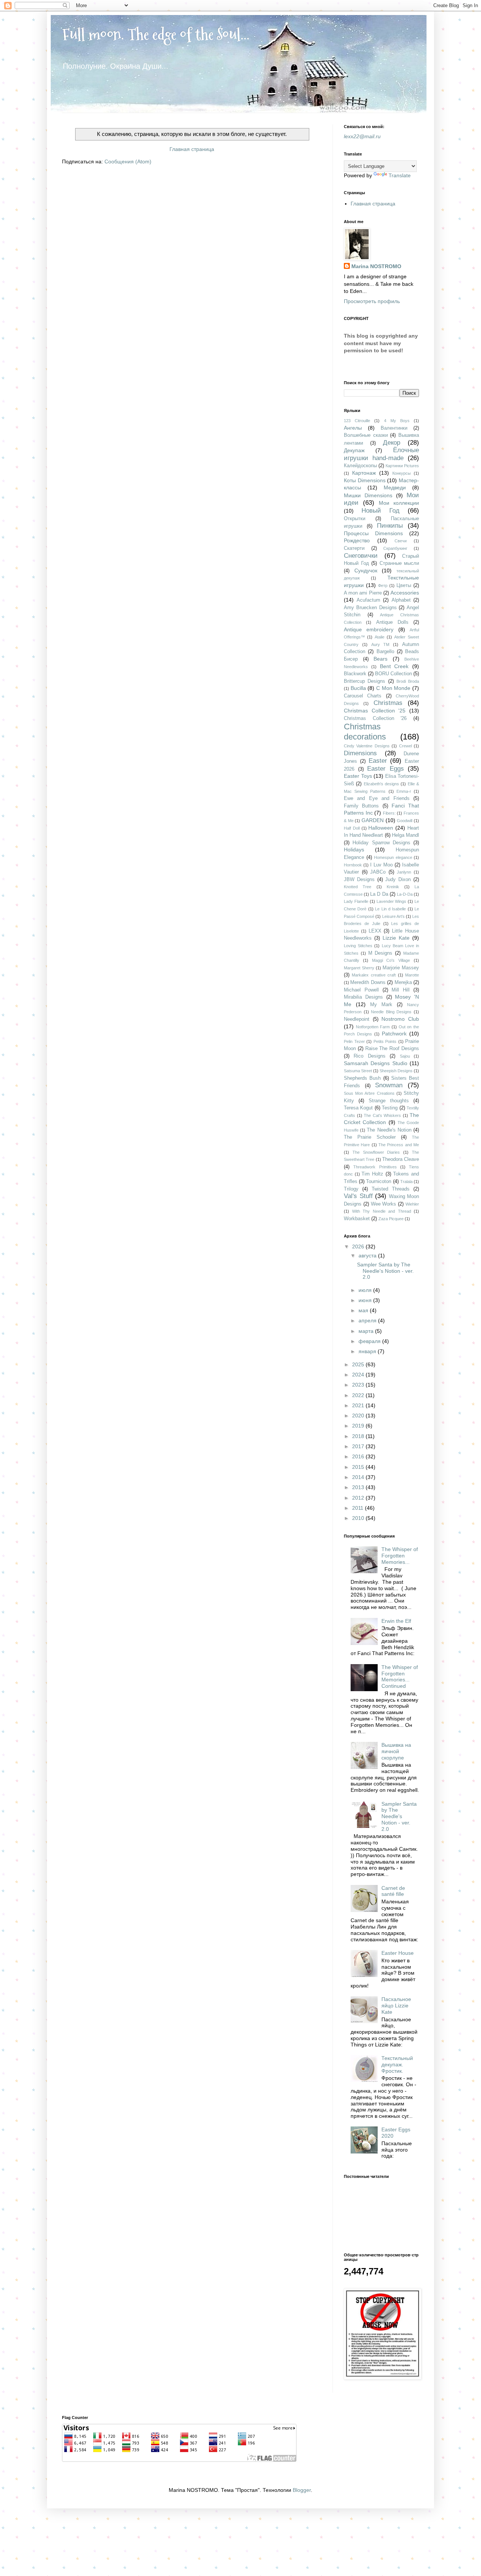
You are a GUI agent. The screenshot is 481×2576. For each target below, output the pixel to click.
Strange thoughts (389, 1101)
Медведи (395, 487)
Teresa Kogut (358, 1108)
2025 (359, 1364)
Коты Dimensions (365, 480)
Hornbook (353, 865)
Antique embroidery (369, 629)
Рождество (357, 540)
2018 (359, 1436)
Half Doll (352, 828)
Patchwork (394, 1034)
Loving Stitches (358, 946)
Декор (392, 443)
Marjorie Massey (401, 968)
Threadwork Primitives (375, 1167)
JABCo (378, 872)
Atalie (380, 637)
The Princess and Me (399, 1145)
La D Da (379, 894)
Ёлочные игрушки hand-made (381, 454)
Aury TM (380, 644)
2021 (359, 1405)
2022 (359, 1395)
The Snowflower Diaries (376, 1152)
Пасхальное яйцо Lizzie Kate (396, 2006)
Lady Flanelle (356, 901)
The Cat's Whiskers (382, 1115)
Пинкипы (390, 526)
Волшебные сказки (366, 435)
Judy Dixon (398, 880)
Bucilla (358, 688)
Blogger (302, 2490)
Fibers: (389, 813)
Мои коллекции (399, 503)
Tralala (406, 1182)
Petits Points (385, 1041)
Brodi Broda (408, 681)
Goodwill (405, 821)
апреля (368, 1320)
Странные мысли (399, 563)
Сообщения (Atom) (128, 161)
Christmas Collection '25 (375, 711)
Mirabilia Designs (363, 997)
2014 (359, 1477)
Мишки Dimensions (368, 495)
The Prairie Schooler (370, 1137)
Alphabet (401, 600)
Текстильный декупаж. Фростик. (397, 2064)
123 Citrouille (357, 421)
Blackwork (355, 674)
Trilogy (351, 1189)
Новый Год (380, 511)
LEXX (375, 931)
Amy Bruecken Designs (370, 608)
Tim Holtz (372, 1174)
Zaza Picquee (391, 1219)
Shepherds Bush (362, 1078)
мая (364, 1310)
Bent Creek (394, 666)
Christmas (388, 703)
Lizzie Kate (396, 938)
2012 (359, 1498)
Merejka (403, 982)
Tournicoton (379, 1182)
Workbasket (357, 1219)
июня (366, 1300)
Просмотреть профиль (372, 301)
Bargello (385, 652)
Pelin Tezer (354, 1041)
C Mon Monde (393, 688)
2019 (359, 1426)
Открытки (355, 519)
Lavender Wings (392, 901)
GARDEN (373, 820)
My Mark (381, 1005)
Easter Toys (358, 776)
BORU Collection (393, 674)
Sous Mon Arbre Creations (369, 1093)
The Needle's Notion (389, 1130)
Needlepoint (357, 1019)
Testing (390, 1108)
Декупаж (354, 450)
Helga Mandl (405, 835)
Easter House (398, 1953)
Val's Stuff (358, 1196)
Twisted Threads (391, 1189)
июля (366, 1290)
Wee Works (384, 1204)
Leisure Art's (393, 916)
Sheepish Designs (396, 1071)
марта (367, 1331)
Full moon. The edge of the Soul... (156, 34)
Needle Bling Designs (391, 1012)
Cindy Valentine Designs (367, 746)
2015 (359, 1467)
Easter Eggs (386, 769)
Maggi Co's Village (391, 960)
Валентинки (394, 428)
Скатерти (354, 548)
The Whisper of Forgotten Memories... (400, 1556)
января (368, 1351)
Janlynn (404, 872)
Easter (378, 761)
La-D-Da (405, 894)
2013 (359, 1487)
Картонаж (364, 473)
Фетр (383, 586)
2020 (359, 1416)
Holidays (354, 850)
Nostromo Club (400, 1019)
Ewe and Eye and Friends (377, 798)
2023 (359, 1385)
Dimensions (360, 753)
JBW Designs (359, 880)
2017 (359, 1446)
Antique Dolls (392, 622)
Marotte (412, 975)
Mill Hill (401, 990)
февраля (370, 1341)
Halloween (381, 828)
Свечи (401, 541)
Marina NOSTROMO (376, 266)
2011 (358, 1508)
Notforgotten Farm (373, 1027)
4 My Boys (397, 421)
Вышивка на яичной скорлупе (396, 1751)
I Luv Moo (381, 865)
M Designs (380, 953)
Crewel (405, 746)
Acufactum (368, 600)
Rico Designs (369, 1056)
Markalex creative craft (374, 975)
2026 (359, 1247)
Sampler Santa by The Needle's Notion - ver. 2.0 (385, 1271)
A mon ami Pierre (363, 593)
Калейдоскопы (360, 466)
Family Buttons (361, 806)
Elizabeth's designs (381, 784)
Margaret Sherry (359, 968)
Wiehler (412, 1204)
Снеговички (361, 556)
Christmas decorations (365, 732)
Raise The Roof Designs (392, 1049)
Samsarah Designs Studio (376, 1063)
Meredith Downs (368, 982)
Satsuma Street (358, 1071)
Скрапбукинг (395, 548)
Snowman (389, 1085)
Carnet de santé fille (393, 1891)
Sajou (405, 1056)
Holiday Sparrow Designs (381, 843)
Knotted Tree (358, 887)
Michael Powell (361, 990)
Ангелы (353, 428)
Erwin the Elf (396, 1621)
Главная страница (192, 149)
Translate (400, 175)
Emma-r (404, 791)
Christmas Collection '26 (375, 718)
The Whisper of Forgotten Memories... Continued (400, 1677)
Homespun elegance (393, 857)
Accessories (405, 593)
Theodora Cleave (401, 1159)
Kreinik (393, 887)
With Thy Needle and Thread (382, 1211)
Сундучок (366, 570)
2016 (359, 1456)
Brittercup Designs (365, 681)
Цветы (404, 586)
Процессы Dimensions (373, 533)
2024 (359, 1375)
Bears (380, 659)
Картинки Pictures (402, 466)
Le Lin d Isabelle (390, 909)
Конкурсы (402, 473)
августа (368, 1256)
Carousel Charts (363, 696)
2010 (359, 1518)
